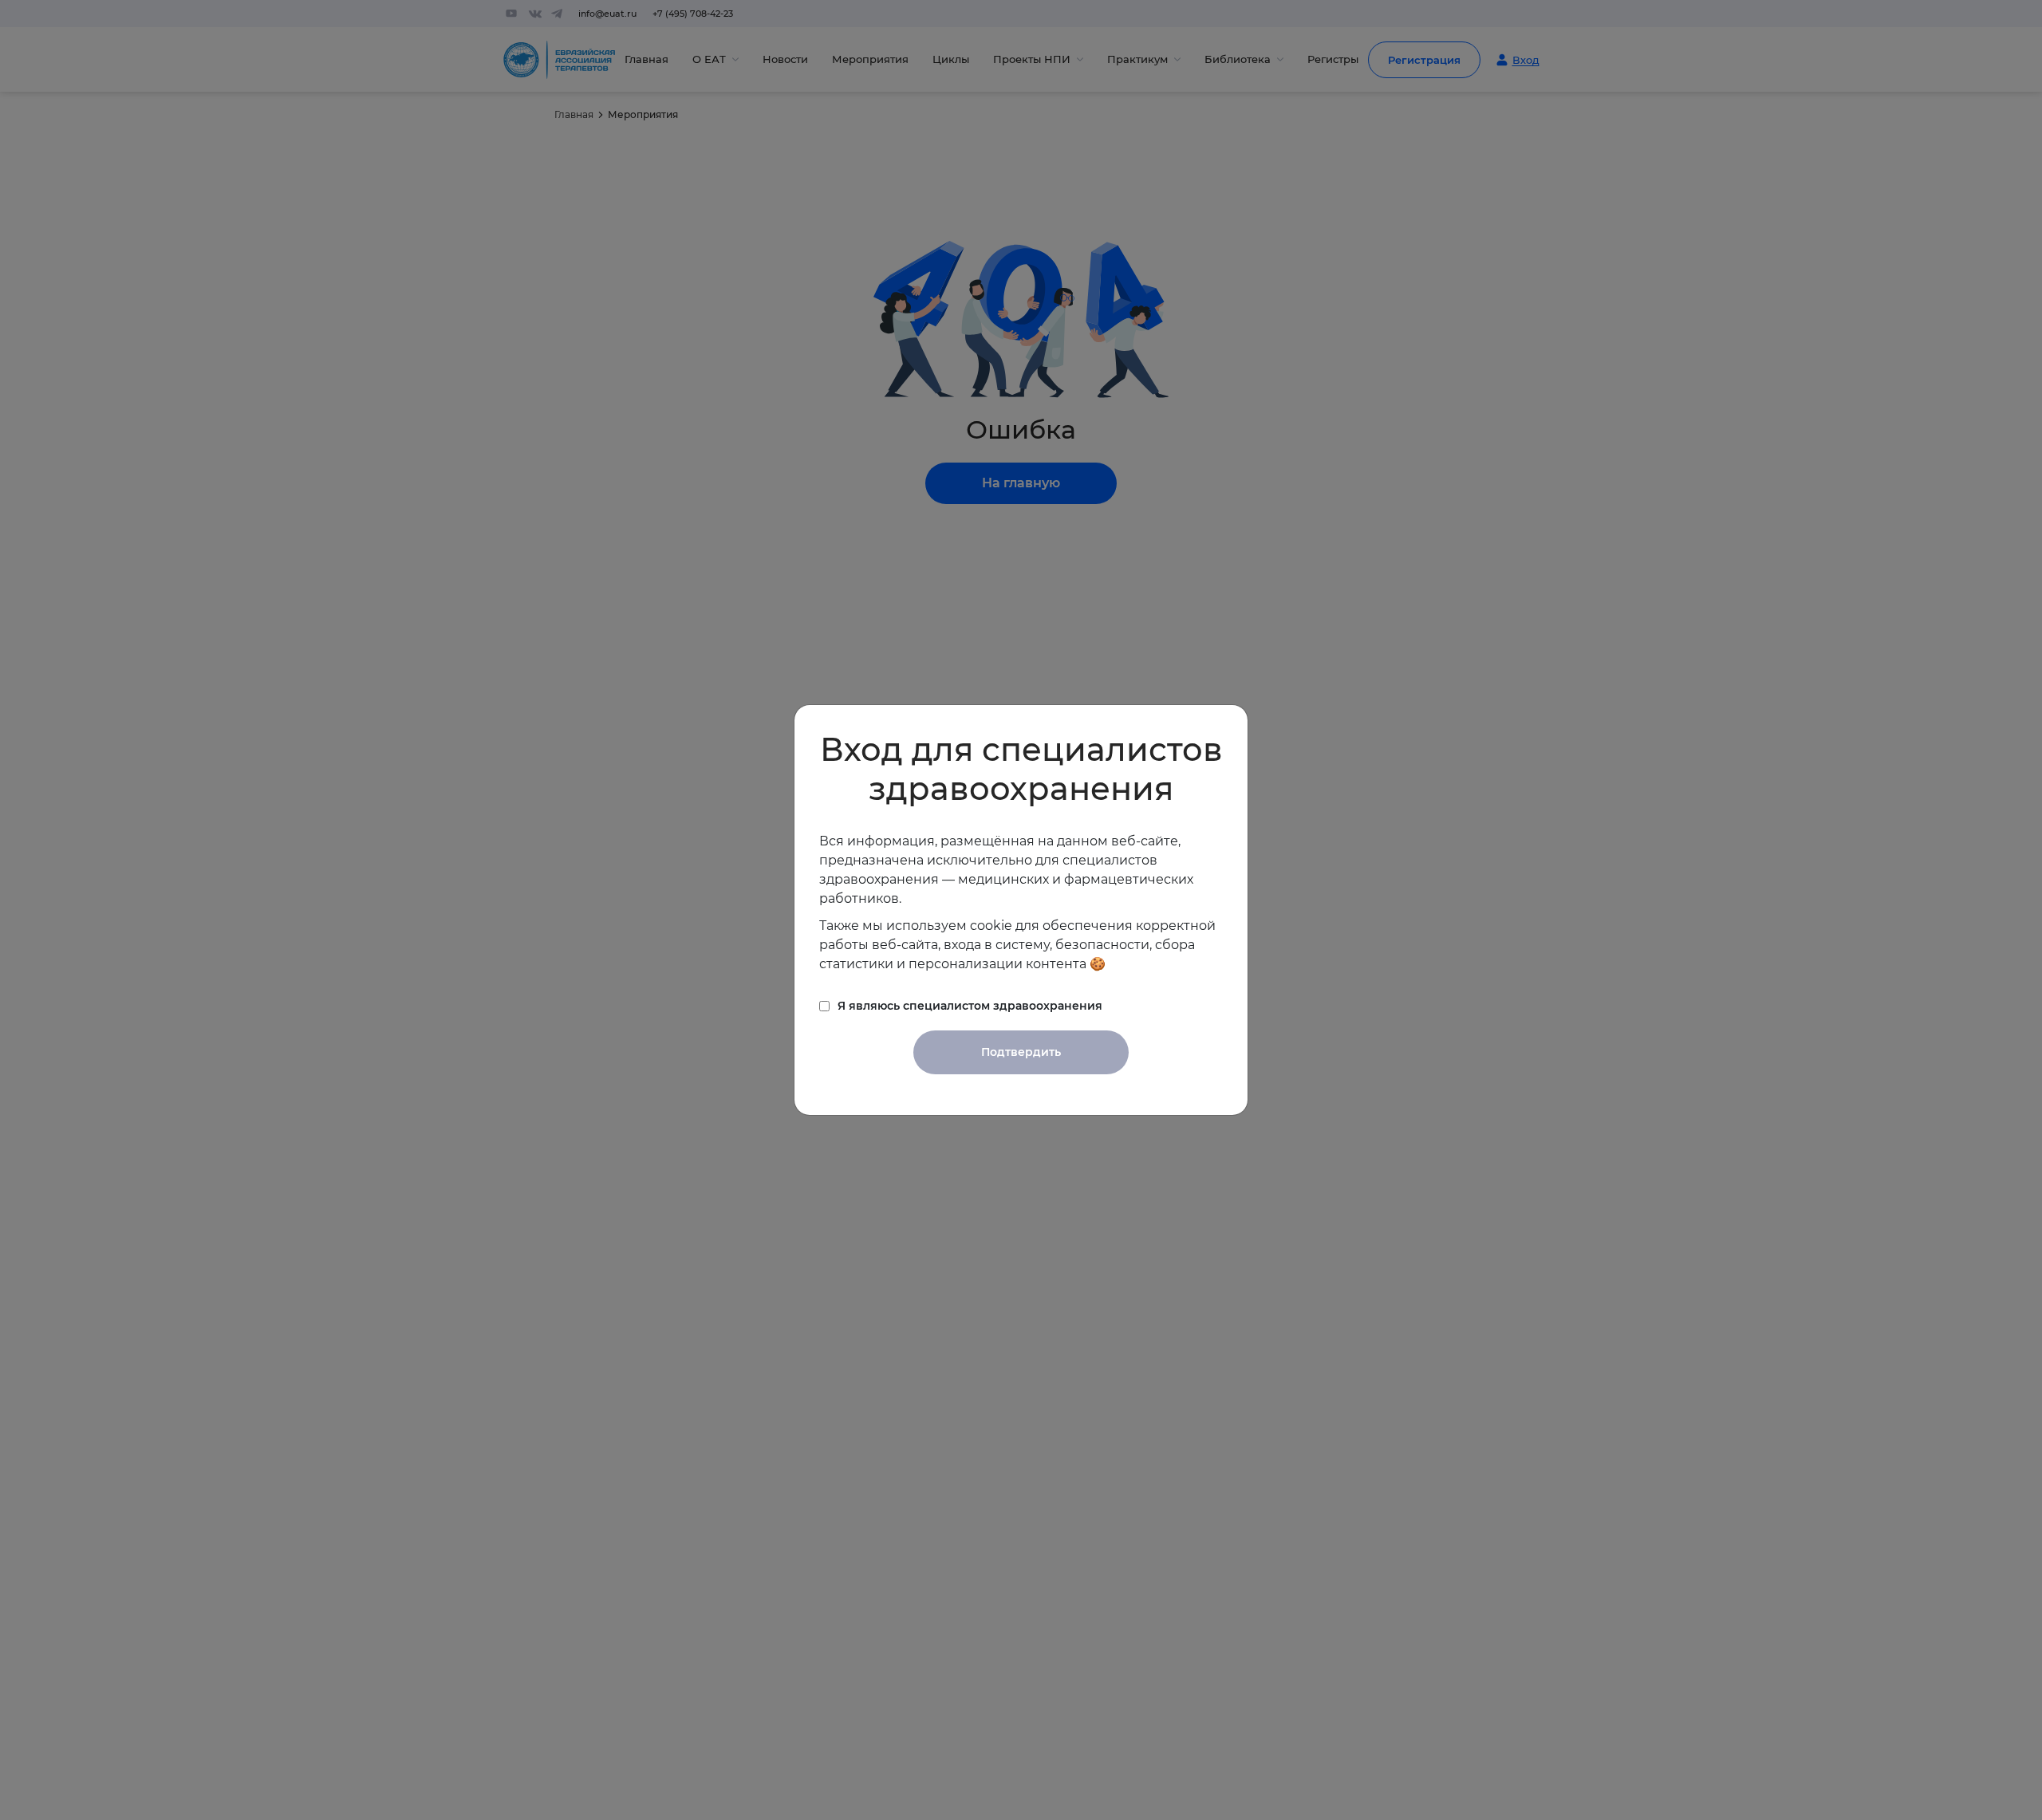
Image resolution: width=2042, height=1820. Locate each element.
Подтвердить (1021, 1052)
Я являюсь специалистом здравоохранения (970, 1006)
